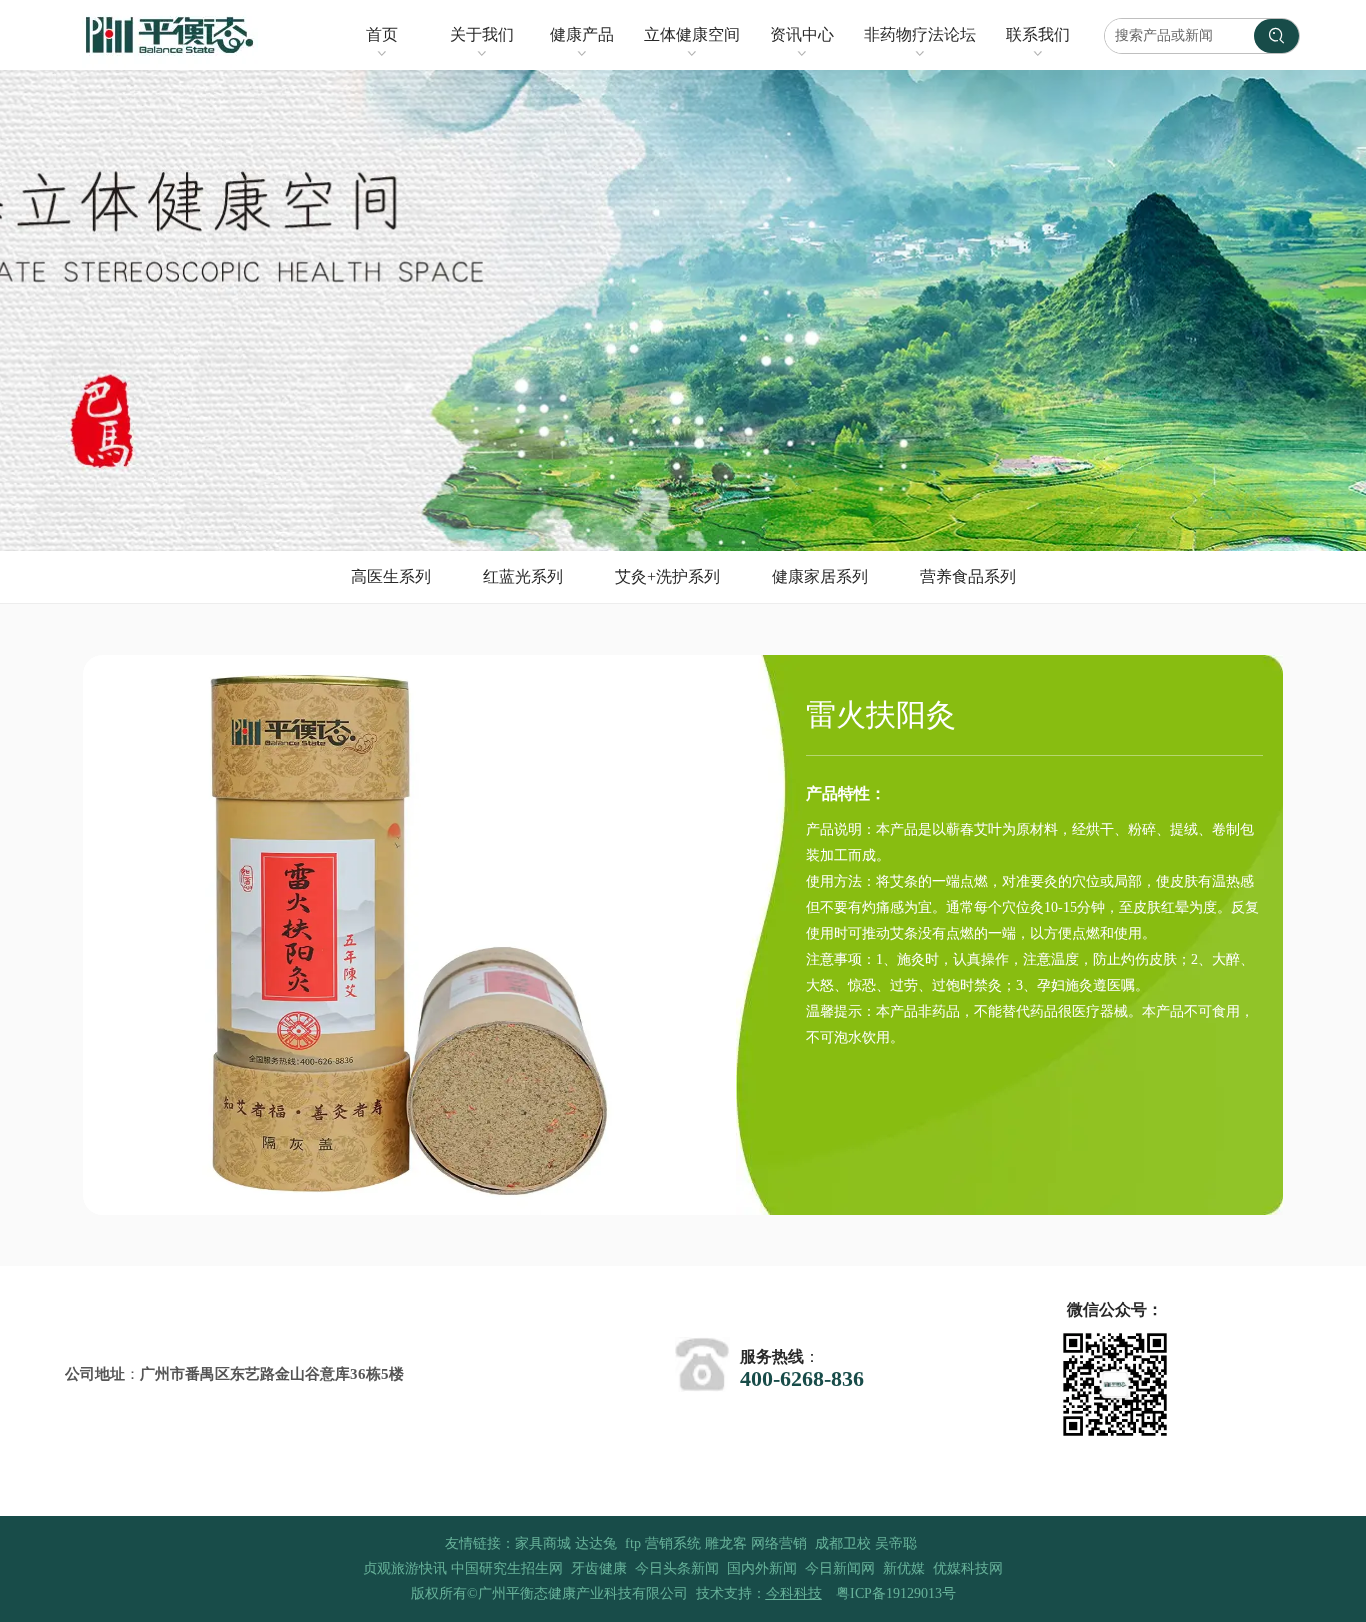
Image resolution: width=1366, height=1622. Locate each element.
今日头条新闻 (677, 1568)
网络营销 (779, 1543)
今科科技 (794, 1593)
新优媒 (904, 1568)
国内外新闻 (762, 1568)
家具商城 (543, 1543)
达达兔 (596, 1543)
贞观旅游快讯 (405, 1568)
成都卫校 (843, 1543)
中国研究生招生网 (507, 1568)
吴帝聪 (896, 1543)
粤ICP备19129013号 (896, 1593)
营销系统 (673, 1543)
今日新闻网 (840, 1568)
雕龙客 (726, 1543)
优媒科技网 (968, 1568)
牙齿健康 (599, 1568)
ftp (633, 1543)
